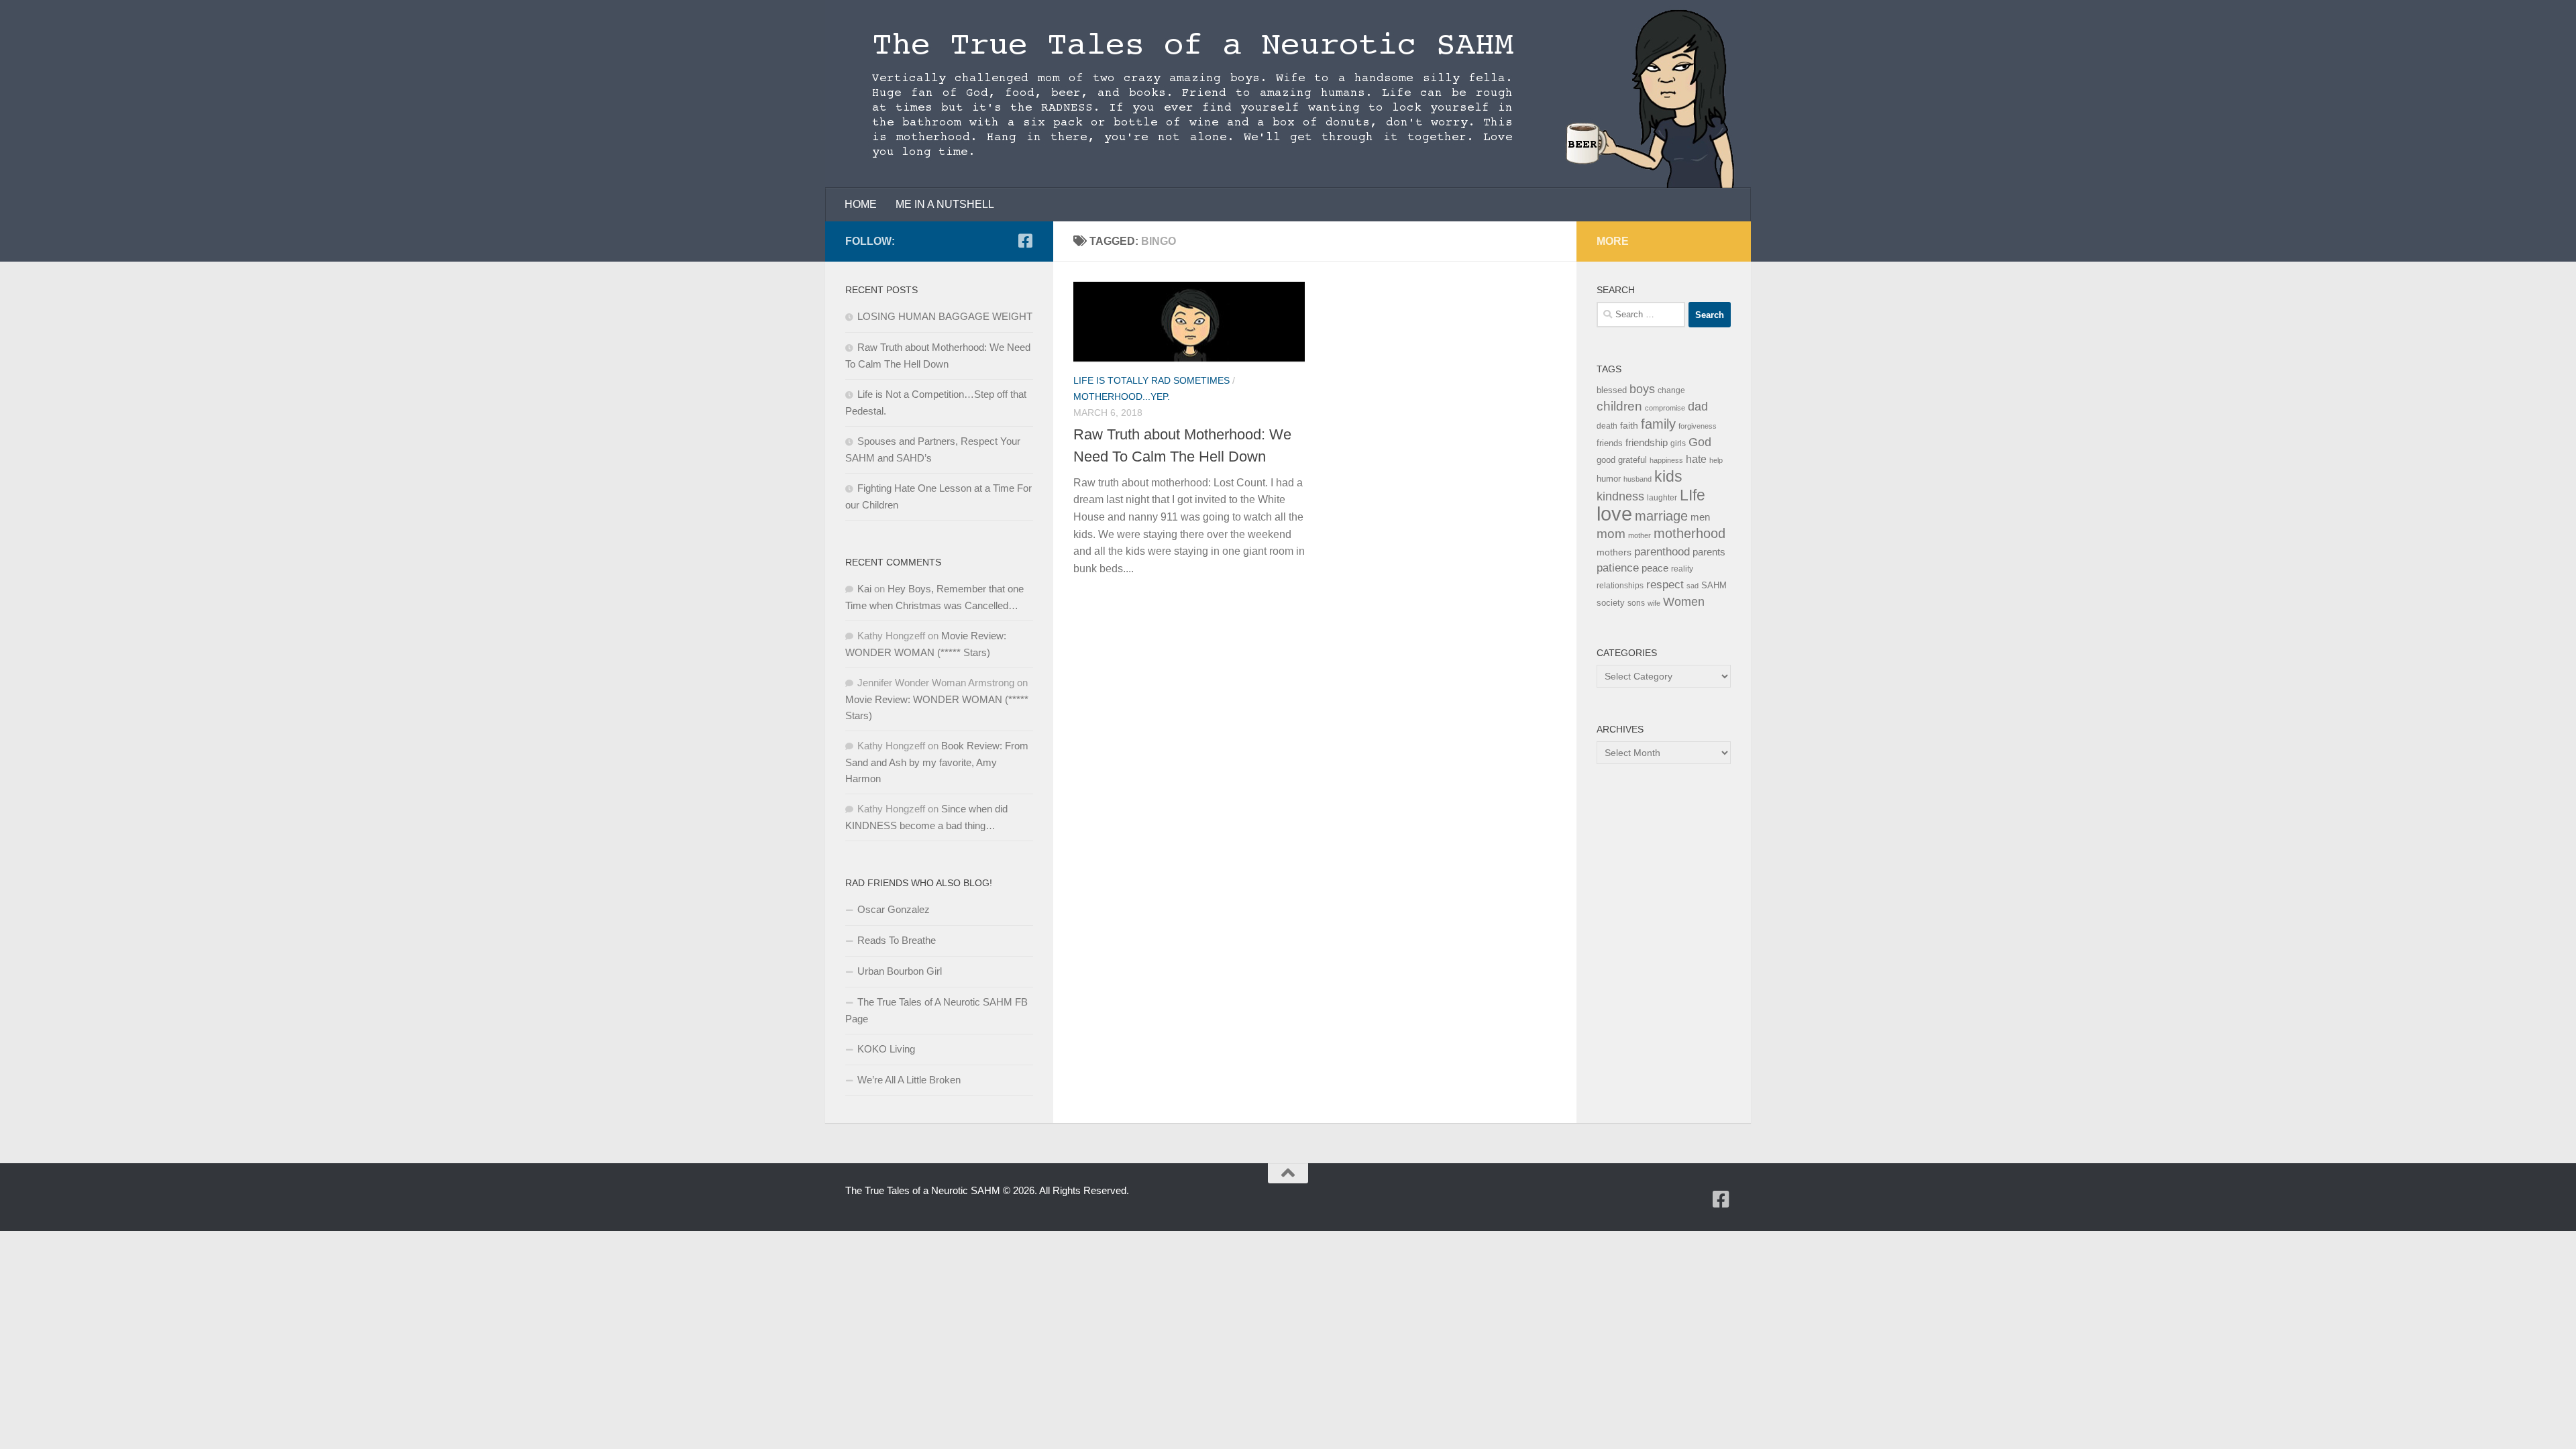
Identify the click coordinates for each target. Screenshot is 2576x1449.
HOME (861, 204)
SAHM (1714, 585)
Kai (864, 589)
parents (1709, 552)
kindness (1620, 496)
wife (1654, 603)
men (1700, 517)
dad (1698, 407)
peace (1655, 568)
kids (1668, 476)
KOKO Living (886, 1049)
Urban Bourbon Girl (900, 971)
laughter (1662, 498)
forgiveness (1698, 426)
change (1671, 390)
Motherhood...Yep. (1122, 396)
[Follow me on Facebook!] (1025, 241)
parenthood (1662, 551)
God (1700, 442)
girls (1678, 443)
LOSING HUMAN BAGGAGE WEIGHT (945, 316)
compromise (1665, 408)
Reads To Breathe (897, 940)
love (1614, 514)
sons (1636, 603)
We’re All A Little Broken (909, 1080)
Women (1684, 601)
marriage (1661, 516)
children (1619, 406)
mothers (1614, 552)
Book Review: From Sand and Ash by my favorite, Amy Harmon (937, 762)
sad (1693, 586)
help (1716, 460)
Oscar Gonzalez (894, 909)
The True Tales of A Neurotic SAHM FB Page (936, 1010)
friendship (1647, 443)
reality (1682, 569)
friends (1610, 443)
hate (1696, 459)
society (1611, 603)
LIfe (1693, 495)
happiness (1666, 460)
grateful (1632, 460)
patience (1618, 568)
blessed (1612, 390)
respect (1665, 585)
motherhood (1689, 533)
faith (1629, 425)
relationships (1620, 586)
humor (1609, 479)
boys (1642, 389)
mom (1611, 534)
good (1606, 460)
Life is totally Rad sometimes (1151, 380)
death (1607, 426)
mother (1640, 535)
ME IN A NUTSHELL (945, 204)
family (1658, 424)
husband (1638, 479)
